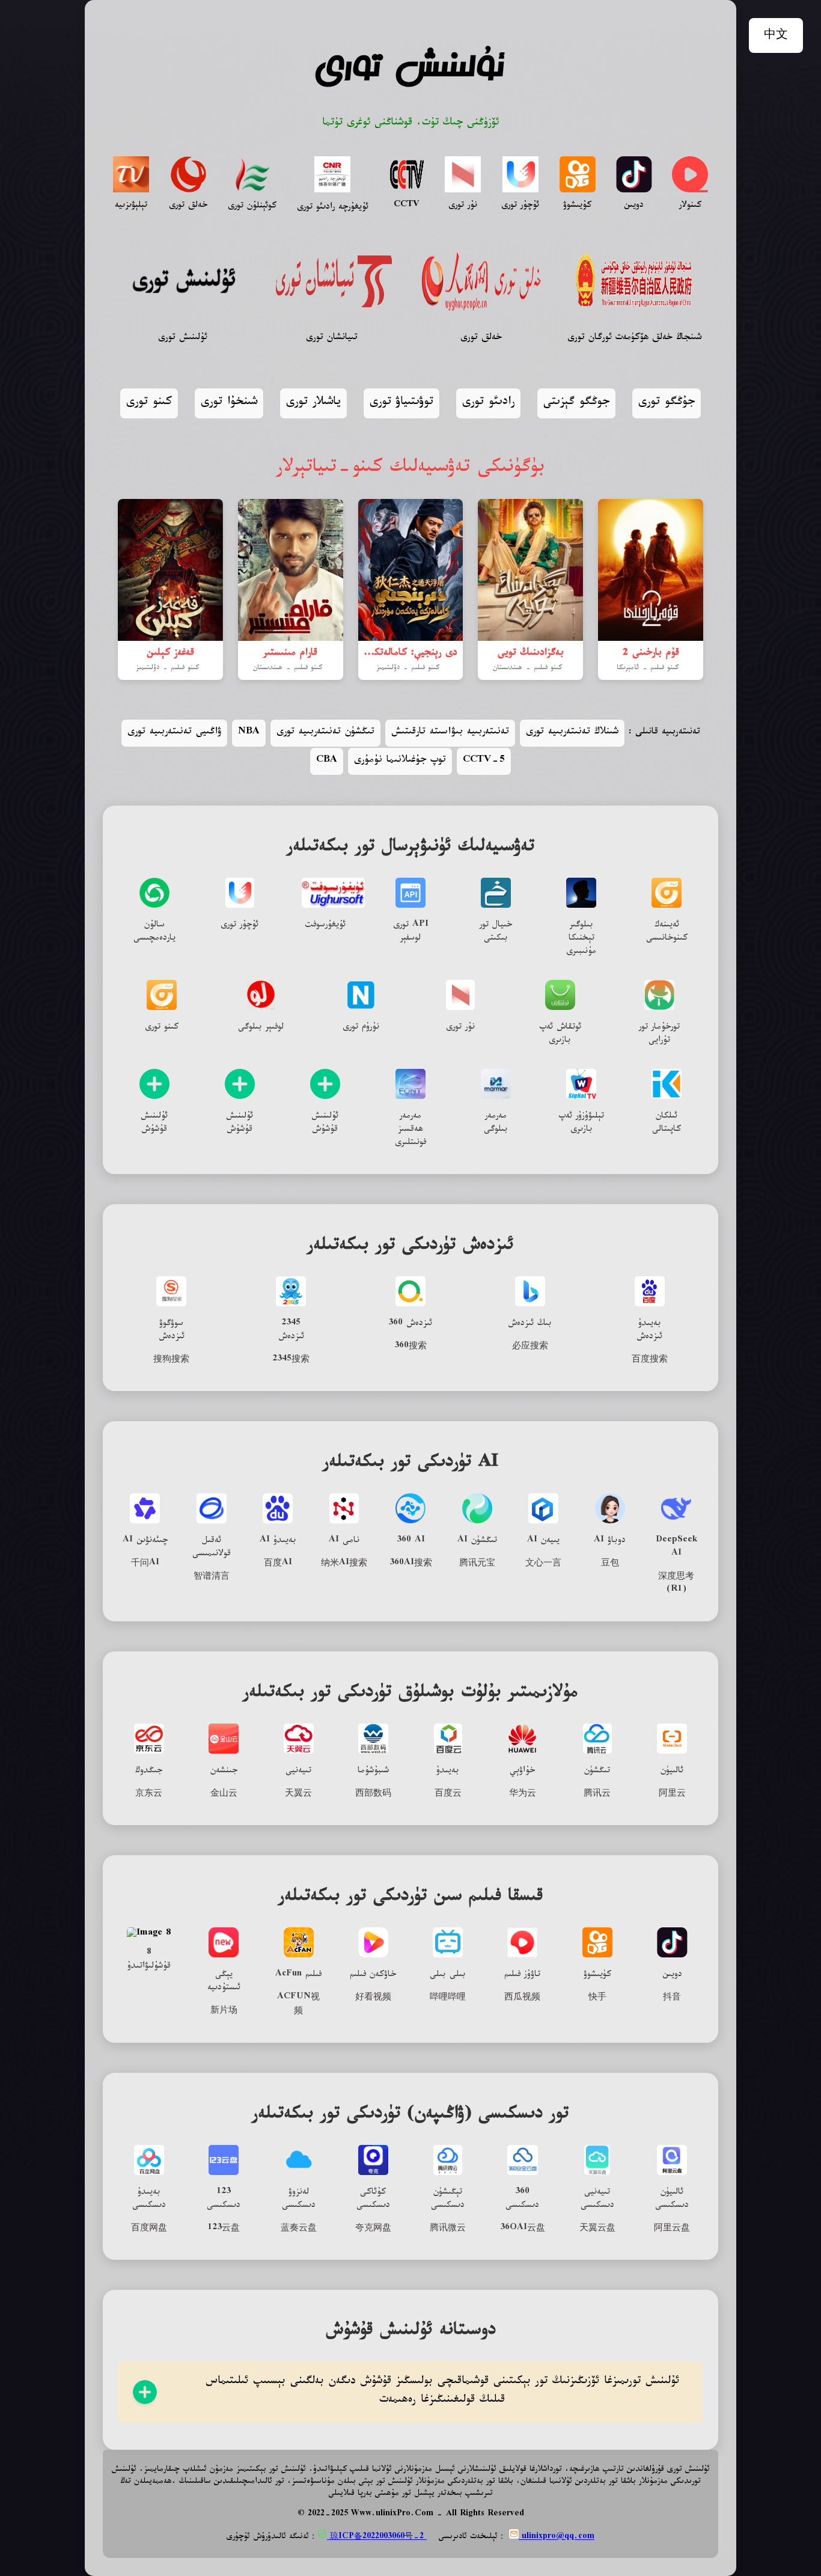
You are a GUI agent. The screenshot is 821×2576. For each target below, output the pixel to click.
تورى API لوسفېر (411, 932)
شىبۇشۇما (373, 1772)
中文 (776, 36)
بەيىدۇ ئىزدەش (649, 1331)
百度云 (448, 1794)
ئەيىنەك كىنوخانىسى (667, 932)
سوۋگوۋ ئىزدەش (172, 1331)
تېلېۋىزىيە (131, 206)
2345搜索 (291, 1360)
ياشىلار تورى (313, 403)
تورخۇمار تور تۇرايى (659, 1035)
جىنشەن (224, 1772)
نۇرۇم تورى (361, 1028)
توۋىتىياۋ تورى (401, 403)
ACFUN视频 (298, 2005)
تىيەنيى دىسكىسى (597, 2200)
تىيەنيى (298, 1772)
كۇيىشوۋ (577, 206)
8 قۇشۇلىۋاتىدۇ (149, 1960)
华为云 (523, 1794)
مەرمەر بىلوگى (496, 1124)
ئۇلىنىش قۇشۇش (154, 1124)
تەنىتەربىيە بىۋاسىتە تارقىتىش (450, 733)
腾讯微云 (448, 2229)
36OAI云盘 (523, 2229)
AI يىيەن (543, 1541)
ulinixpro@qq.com (557, 2538)
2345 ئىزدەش (291, 1331)
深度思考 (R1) (676, 1584)
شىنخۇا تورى (229, 403)
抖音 (672, 1998)
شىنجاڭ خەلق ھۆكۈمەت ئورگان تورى (634, 339)
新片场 (224, 2012)
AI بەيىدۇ (278, 1541)
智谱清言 (212, 1577)
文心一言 (543, 1564)
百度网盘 (149, 2229)
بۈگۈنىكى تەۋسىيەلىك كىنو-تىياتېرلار (411, 470)
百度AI (278, 1564)
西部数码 (373, 1794)
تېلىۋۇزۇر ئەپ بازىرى (581, 1124)
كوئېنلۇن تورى (252, 207)
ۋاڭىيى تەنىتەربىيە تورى (174, 733)
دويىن (634, 206)
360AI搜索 (411, 1564)
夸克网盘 (373, 2229)
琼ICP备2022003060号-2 (377, 2538)
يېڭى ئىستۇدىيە (224, 1982)
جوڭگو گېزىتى (576, 403)
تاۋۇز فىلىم (522, 1975)
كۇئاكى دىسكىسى (373, 2200)
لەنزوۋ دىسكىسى (299, 2200)
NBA (249, 733)
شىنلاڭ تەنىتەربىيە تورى (572, 733)
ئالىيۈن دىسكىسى (672, 2200)
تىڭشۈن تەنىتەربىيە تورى (325, 733)
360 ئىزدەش (410, 1324)
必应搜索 (530, 1347)
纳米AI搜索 (344, 1564)
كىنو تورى (149, 403)
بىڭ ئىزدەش (530, 1324)
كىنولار (690, 206)
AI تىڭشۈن (477, 1541)
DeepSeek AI (676, 1548)
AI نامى (344, 1541)
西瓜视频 (522, 1998)
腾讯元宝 (477, 1564)
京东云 (149, 1794)
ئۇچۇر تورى (520, 206)
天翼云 (298, 1794)
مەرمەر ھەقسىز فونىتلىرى (410, 1130)
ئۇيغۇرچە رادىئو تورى (333, 208)
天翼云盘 (597, 2229)
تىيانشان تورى (332, 339)
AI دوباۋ (610, 1541)
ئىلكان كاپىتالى (667, 1124)
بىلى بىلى (448, 1975)
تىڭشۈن (597, 1772)
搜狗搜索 (171, 1360)
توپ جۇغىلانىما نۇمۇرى (400, 761)
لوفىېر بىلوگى (261, 1028)
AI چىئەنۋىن (145, 1541)
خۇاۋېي (522, 1772)
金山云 (224, 1794)
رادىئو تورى (488, 403)
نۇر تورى (463, 206)
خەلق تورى (188, 206)
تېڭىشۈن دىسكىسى (448, 2200)
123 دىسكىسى (224, 2200)
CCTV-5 (484, 761)
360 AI (411, 1541)
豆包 (610, 1564)
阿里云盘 (672, 2229)
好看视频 (373, 1998)
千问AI (145, 1564)
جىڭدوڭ (149, 1772)
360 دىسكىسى (522, 2200)
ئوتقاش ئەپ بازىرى (560, 1035)
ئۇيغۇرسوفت (325, 926)
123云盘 (224, 2229)
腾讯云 (597, 1794)
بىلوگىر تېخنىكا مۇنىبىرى (581, 939)
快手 (597, 1998)
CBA (327, 761)
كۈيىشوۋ (597, 1975)
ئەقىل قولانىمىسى (212, 1548)
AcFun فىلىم (298, 1975)
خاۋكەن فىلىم (373, 1975)
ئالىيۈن (672, 1772)
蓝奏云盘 (299, 2229)
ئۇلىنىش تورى (183, 339)
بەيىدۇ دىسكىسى (149, 2200)
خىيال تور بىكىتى (496, 932)
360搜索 (410, 1347)
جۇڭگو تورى (667, 403)
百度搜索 (650, 1360)
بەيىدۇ (448, 1772)
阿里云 (672, 1794)
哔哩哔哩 (448, 1998)
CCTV (407, 206)
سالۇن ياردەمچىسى (154, 932)
